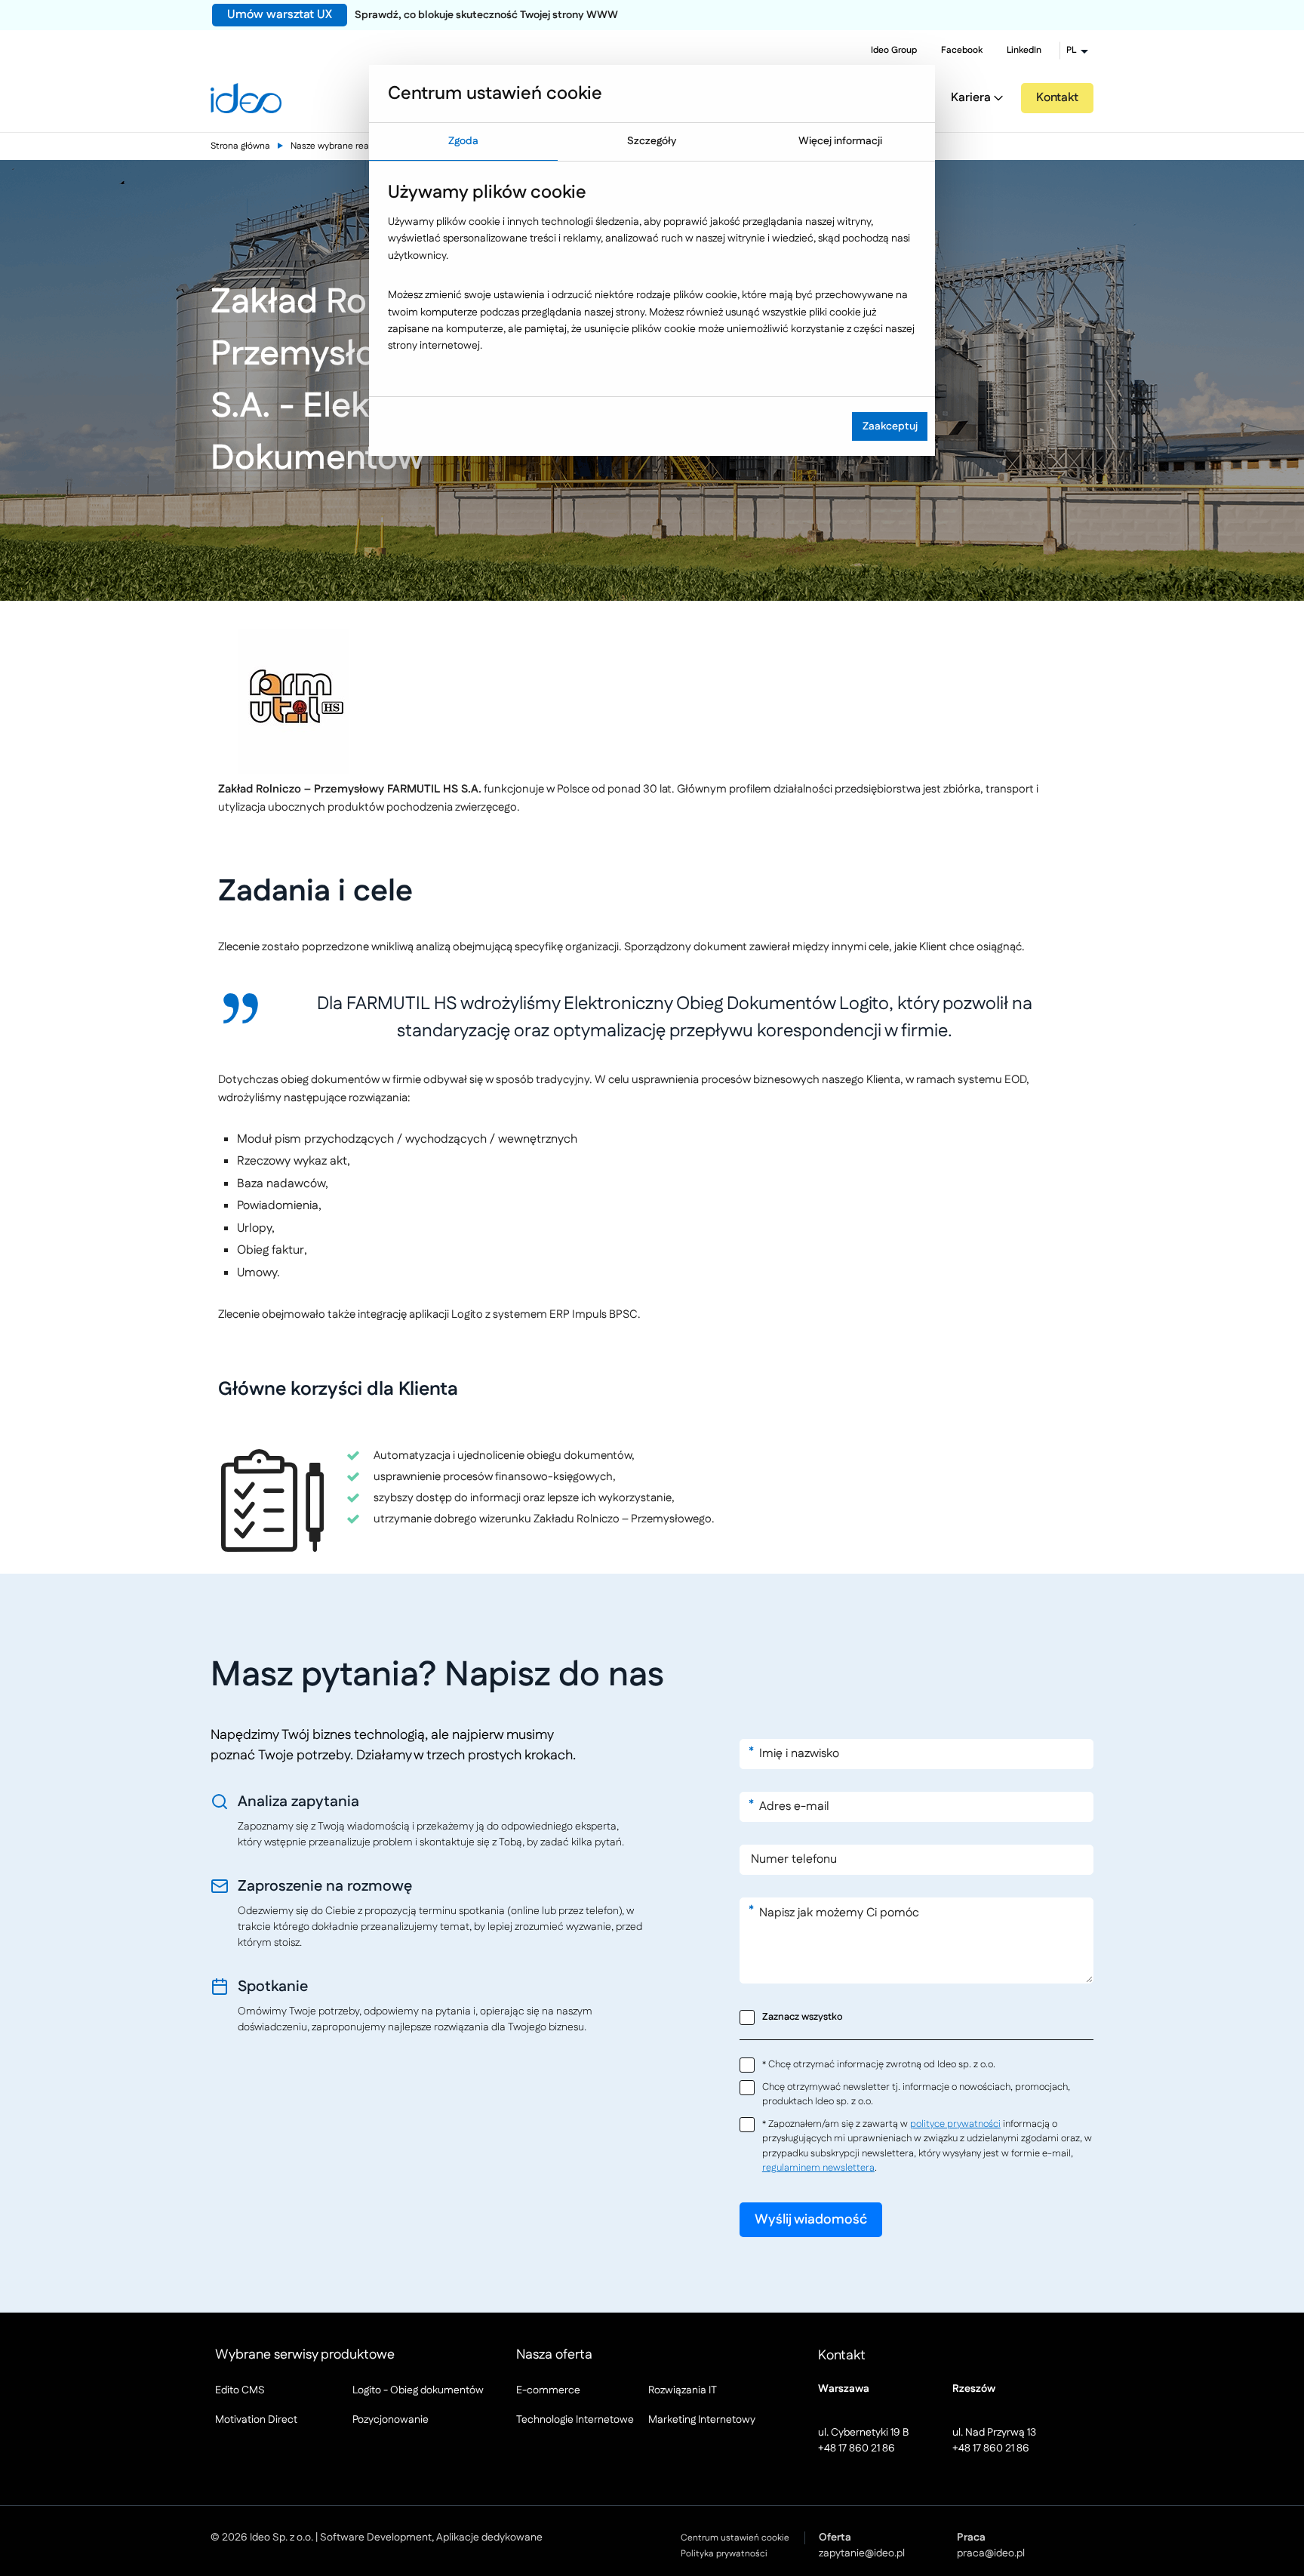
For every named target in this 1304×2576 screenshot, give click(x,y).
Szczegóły (652, 141)
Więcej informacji (840, 141)
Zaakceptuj (890, 426)
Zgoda (463, 141)
